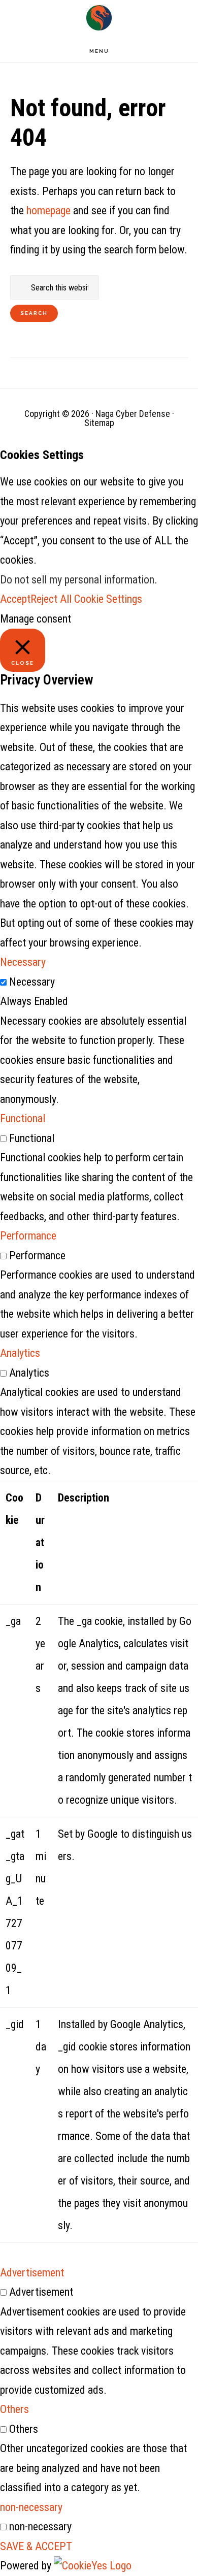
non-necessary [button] (31, 2507)
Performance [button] (28, 1236)
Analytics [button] (20, 1353)
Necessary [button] (23, 962)
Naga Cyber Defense (99, 18)
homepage (48, 210)
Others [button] (14, 2409)
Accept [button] (15, 599)
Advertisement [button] (32, 2273)
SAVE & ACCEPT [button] (36, 2546)
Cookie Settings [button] (108, 599)
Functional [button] (23, 1118)
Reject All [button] (51, 599)
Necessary (32, 982)
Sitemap (99, 423)
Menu (99, 51)
